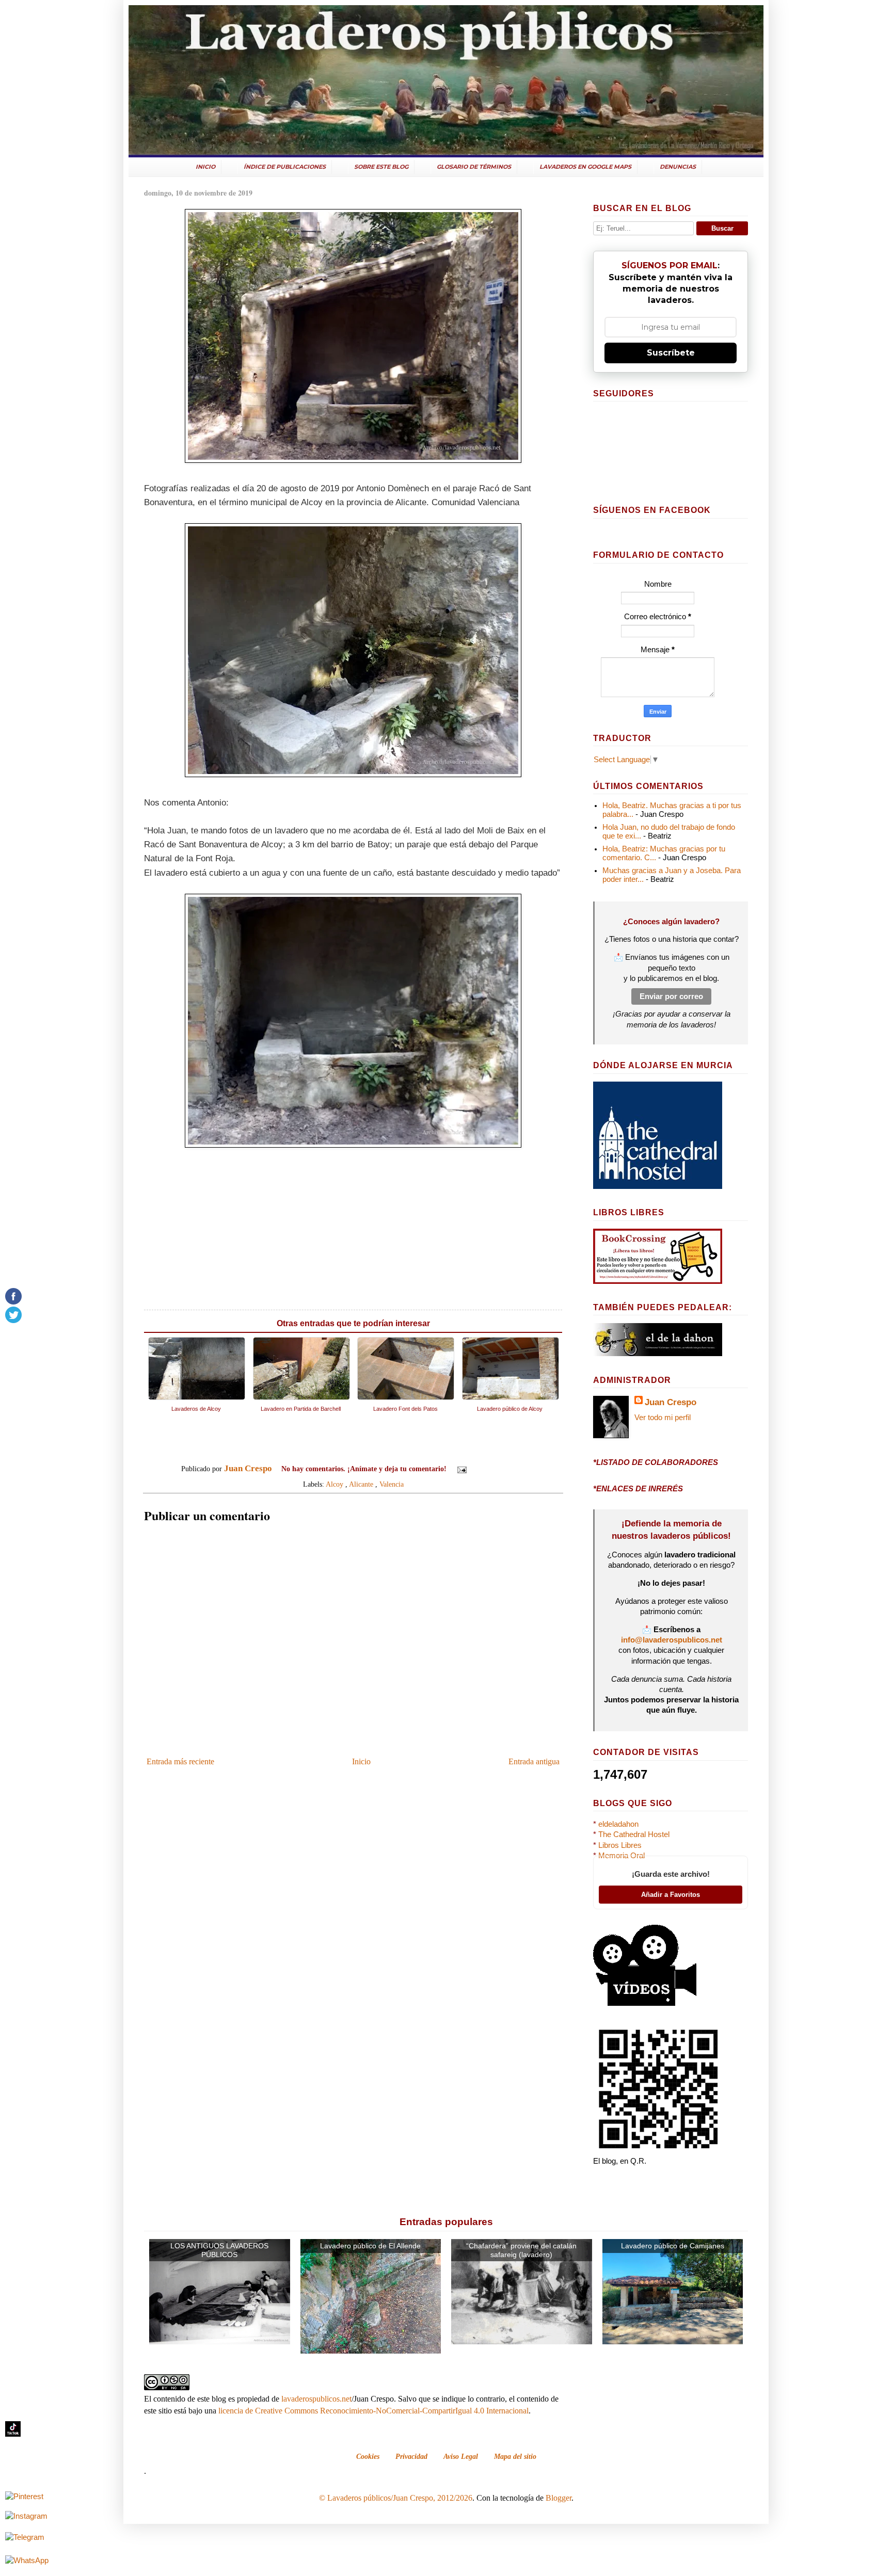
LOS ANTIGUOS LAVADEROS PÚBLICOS (219, 2250)
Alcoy (334, 1484)
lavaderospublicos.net (316, 2399)
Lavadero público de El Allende (370, 2246)
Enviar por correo (671, 996)
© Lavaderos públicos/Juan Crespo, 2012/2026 (396, 2498)
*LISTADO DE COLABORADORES (656, 1462)
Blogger (559, 2498)
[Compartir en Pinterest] (520, 1470)
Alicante (361, 1484)
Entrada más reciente (180, 1761)
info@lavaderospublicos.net (672, 1640)
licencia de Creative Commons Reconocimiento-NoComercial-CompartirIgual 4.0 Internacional (373, 2411)
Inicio (361, 1761)
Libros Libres (620, 1845)
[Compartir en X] (500, 1470)
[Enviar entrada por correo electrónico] (461, 1469)
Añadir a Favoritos (671, 1895)
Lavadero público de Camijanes (673, 2246)
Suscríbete (671, 353)
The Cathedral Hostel (634, 1834)
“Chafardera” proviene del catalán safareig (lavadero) (521, 2250)
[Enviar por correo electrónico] (481, 1470)
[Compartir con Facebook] (510, 1470)
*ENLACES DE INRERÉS (638, 1489)
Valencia (392, 1484)
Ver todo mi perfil (663, 1418)
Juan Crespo (671, 1402)
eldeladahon (618, 1824)
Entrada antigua (534, 1761)
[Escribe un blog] (490, 1470)
